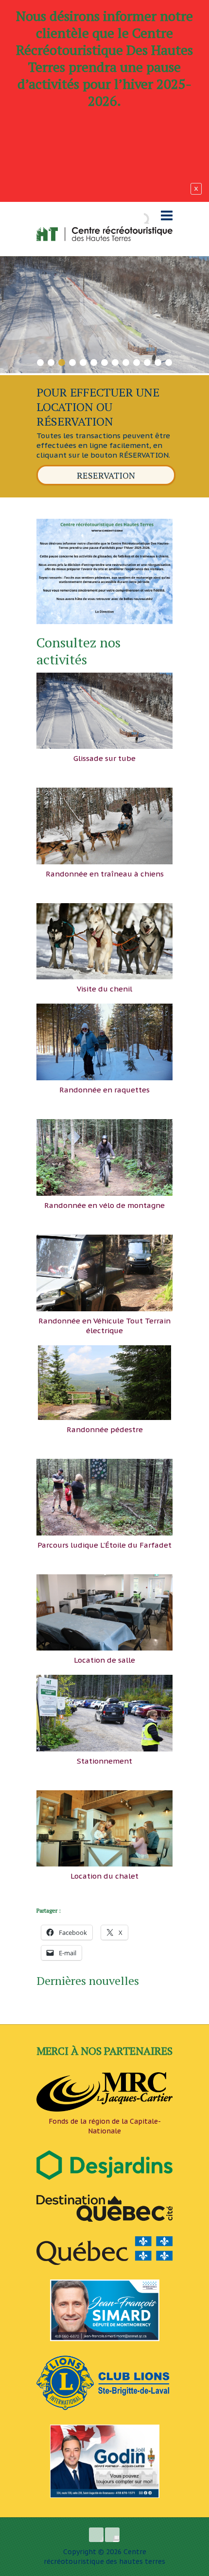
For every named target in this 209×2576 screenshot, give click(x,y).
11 (148, 361)
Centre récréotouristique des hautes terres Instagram (112, 2535)
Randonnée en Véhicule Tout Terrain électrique (104, 1326)
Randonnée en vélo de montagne (104, 1205)
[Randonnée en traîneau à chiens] (104, 261)
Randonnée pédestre (105, 1429)
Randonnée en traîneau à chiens (105, 874)
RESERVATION (106, 475)
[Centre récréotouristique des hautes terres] (104, 234)
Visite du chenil (104, 989)
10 (137, 361)
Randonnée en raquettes (104, 1090)
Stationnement (104, 1761)
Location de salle (104, 1660)
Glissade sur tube (104, 758)
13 (169, 361)
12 (158, 361)
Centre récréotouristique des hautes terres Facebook (96, 2535)
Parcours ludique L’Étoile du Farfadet (104, 1545)
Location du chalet (104, 1876)
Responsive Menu (167, 216)
